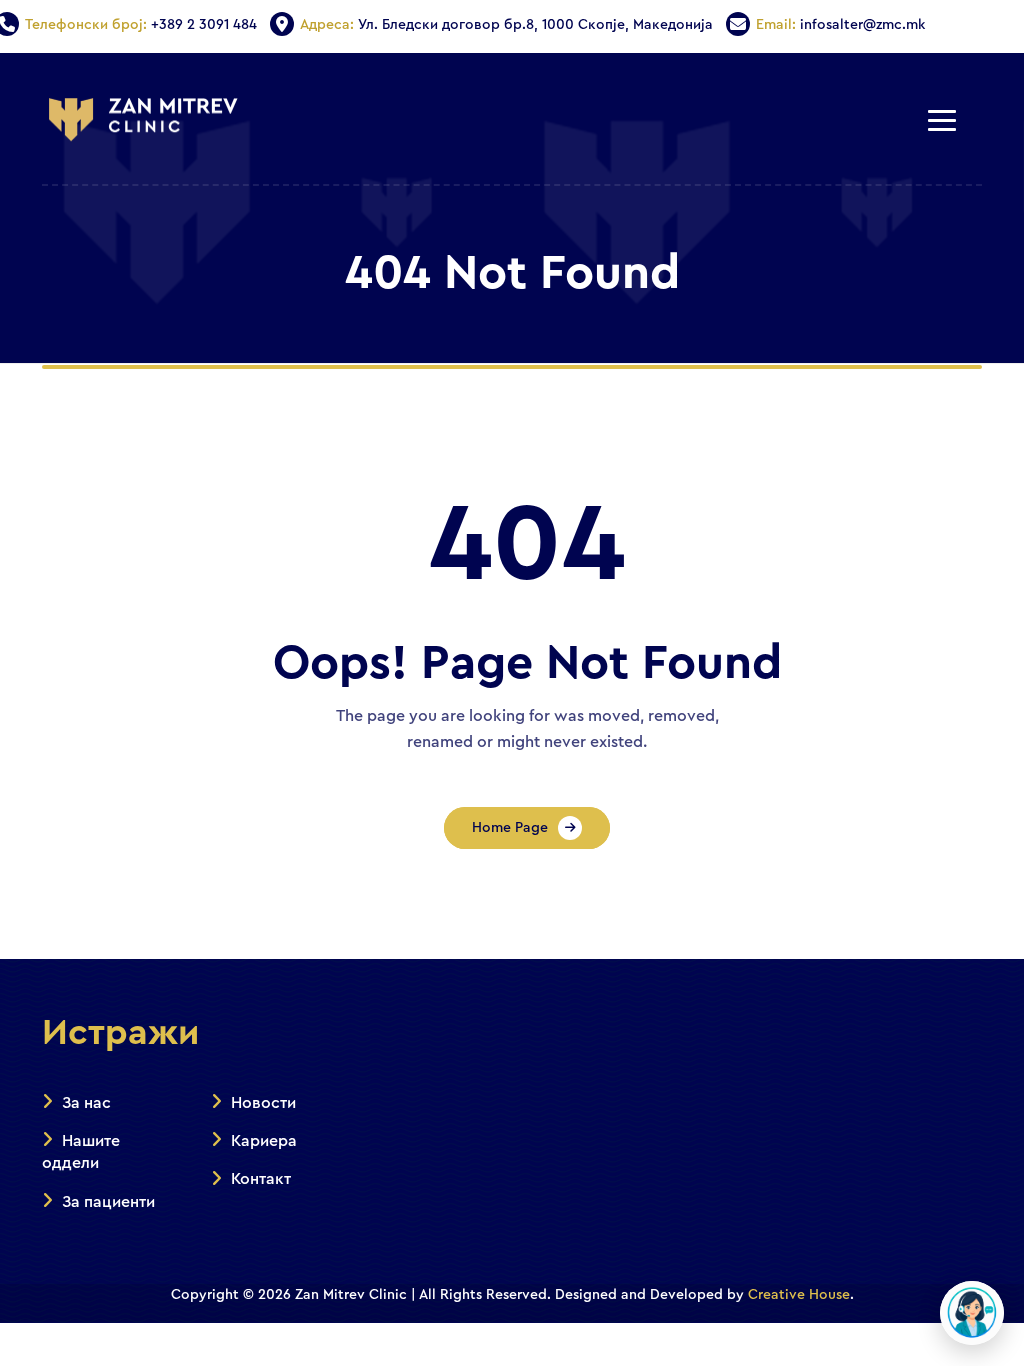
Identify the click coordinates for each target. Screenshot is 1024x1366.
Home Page (510, 828)
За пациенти (108, 1202)
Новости (263, 1103)
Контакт (261, 1179)
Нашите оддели (81, 1152)
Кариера (264, 1141)
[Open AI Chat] (972, 1313)
